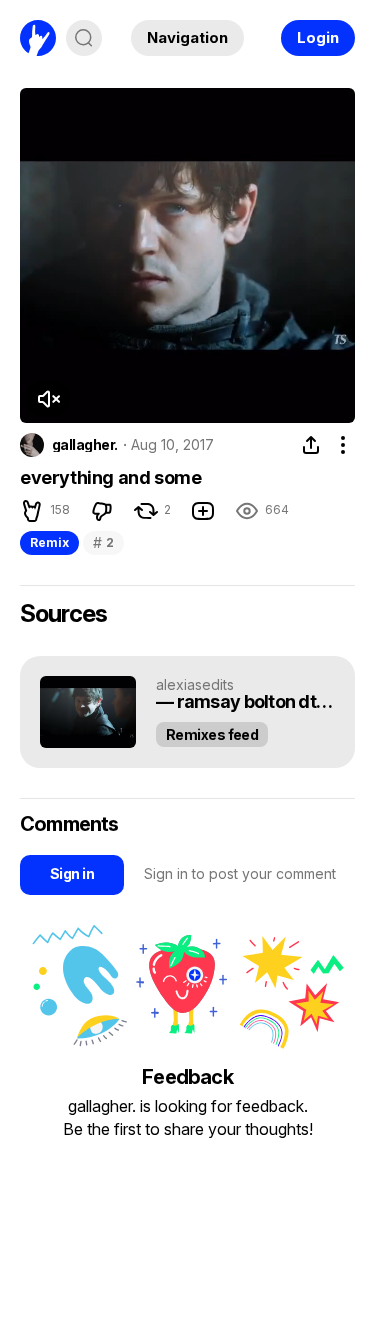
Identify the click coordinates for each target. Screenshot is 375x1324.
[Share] (311, 445)
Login (318, 37)
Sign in (72, 873)
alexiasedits (195, 684)
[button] (48, 399)
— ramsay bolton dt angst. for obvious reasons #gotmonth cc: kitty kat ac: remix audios (245, 702)
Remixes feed (212, 734)
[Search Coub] (84, 38)
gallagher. (84, 445)
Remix (49, 542)
